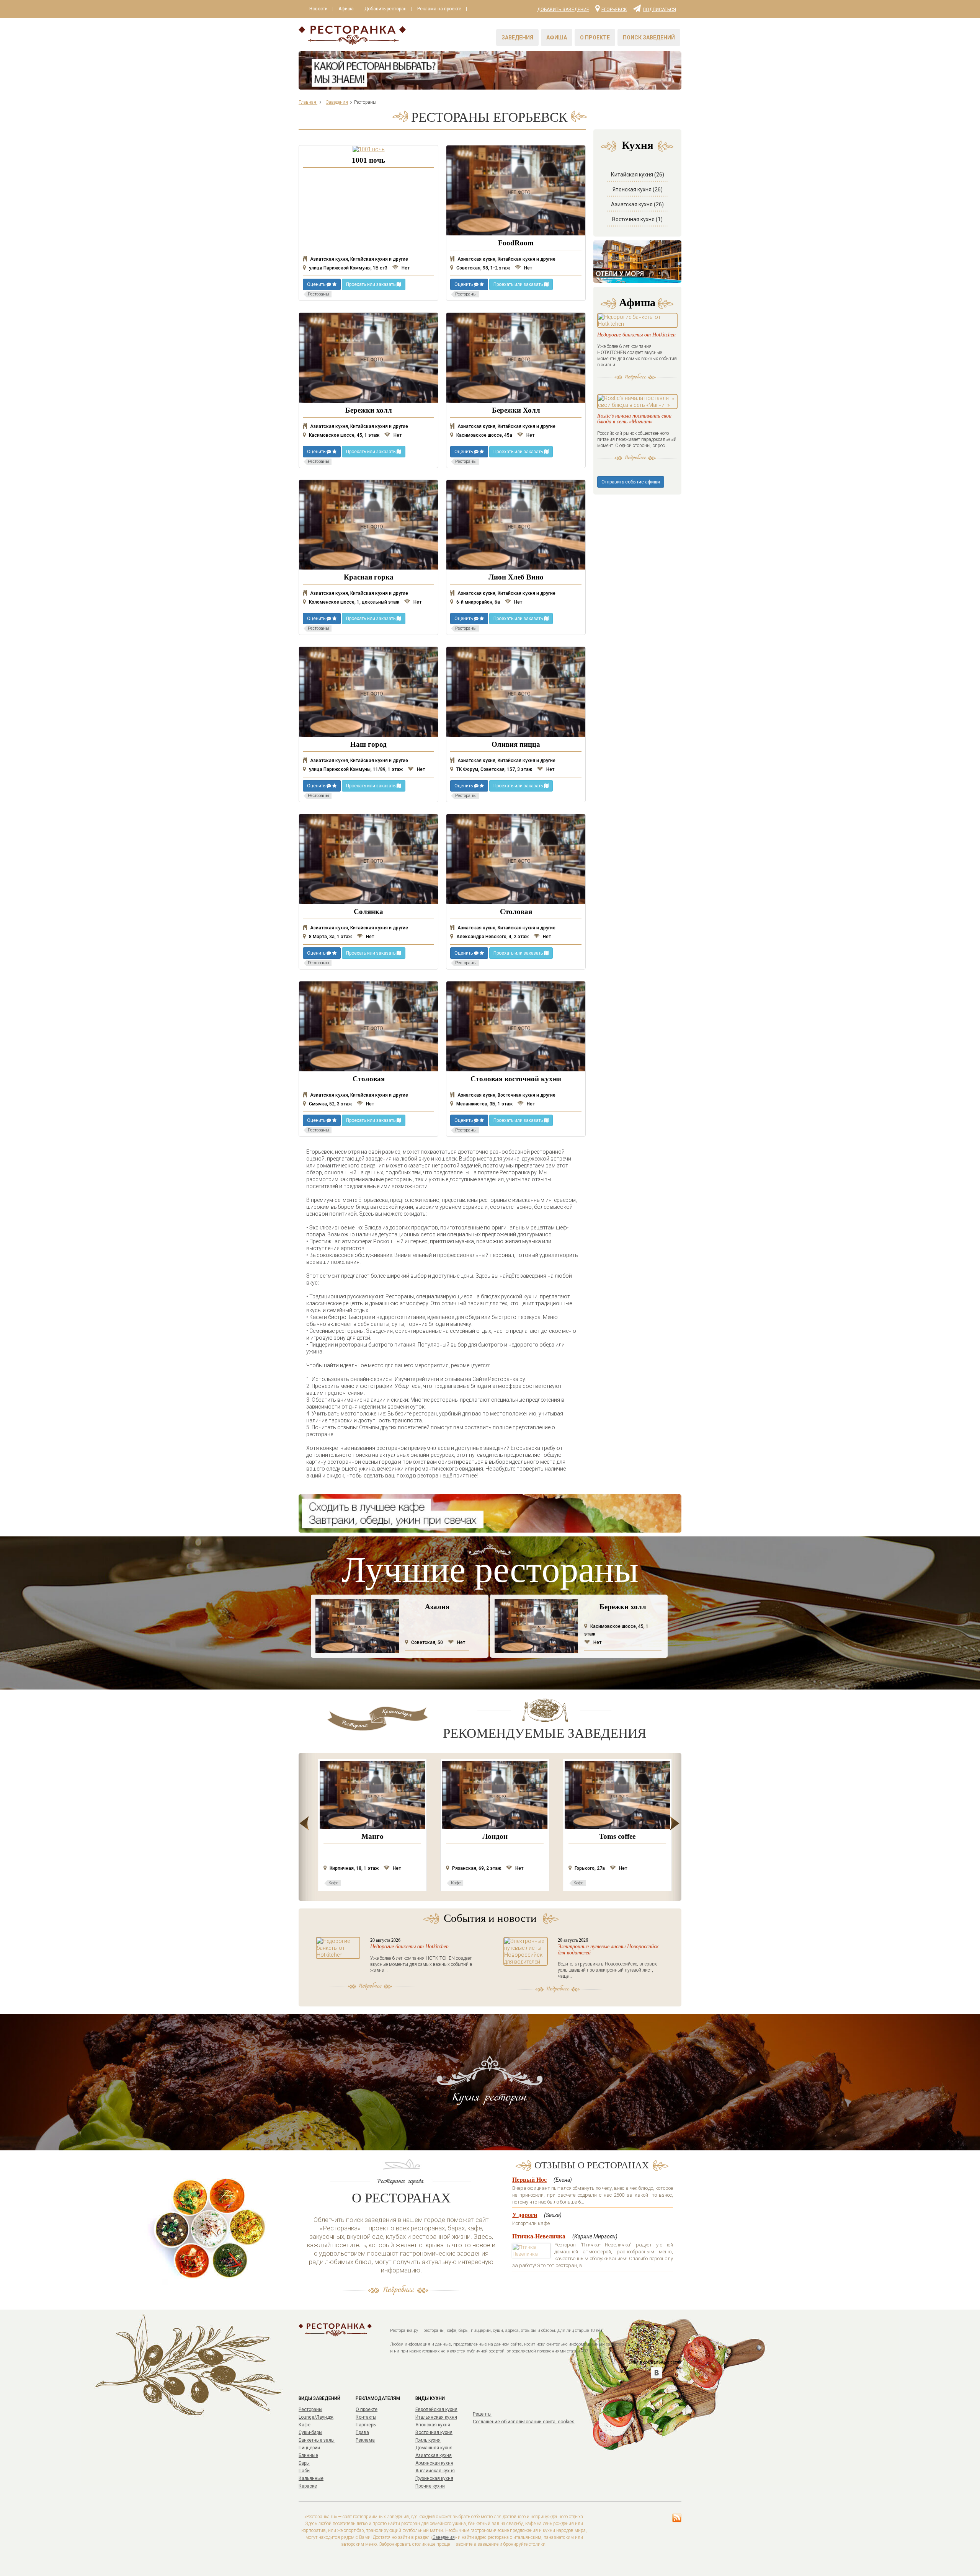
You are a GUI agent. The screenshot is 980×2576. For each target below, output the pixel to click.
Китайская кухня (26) (638, 175)
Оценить (317, 284)
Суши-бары (310, 2432)
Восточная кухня (434, 2432)
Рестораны (310, 2409)
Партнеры (366, 2425)
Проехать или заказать (371, 284)
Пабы (305, 2471)
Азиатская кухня (434, 2455)
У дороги (525, 2215)
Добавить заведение (563, 10)
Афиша (346, 9)
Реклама (365, 2440)
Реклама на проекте (439, 9)
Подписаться (659, 9)
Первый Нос (529, 2180)
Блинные (308, 2455)
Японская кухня (433, 2425)
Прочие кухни (430, 2486)
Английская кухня (435, 2471)
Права (362, 2432)
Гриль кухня (428, 2440)
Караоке (308, 2486)
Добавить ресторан (385, 9)
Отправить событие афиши (631, 482)
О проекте (595, 38)
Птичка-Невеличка (539, 2236)
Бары (304, 2463)
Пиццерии (309, 2448)
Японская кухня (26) (638, 189)
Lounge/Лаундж (316, 2417)
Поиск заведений (649, 38)
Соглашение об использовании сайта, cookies (524, 2422)
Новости (318, 9)
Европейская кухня (436, 2409)
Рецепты (482, 2414)
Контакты (366, 2417)
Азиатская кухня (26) (637, 204)
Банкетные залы (317, 2440)
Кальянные (311, 2478)
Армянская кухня (434, 2463)
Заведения (517, 38)
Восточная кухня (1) (637, 219)
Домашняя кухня (434, 2448)
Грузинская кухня (434, 2478)
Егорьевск (614, 9)
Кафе (305, 2425)
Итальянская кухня (436, 2417)
